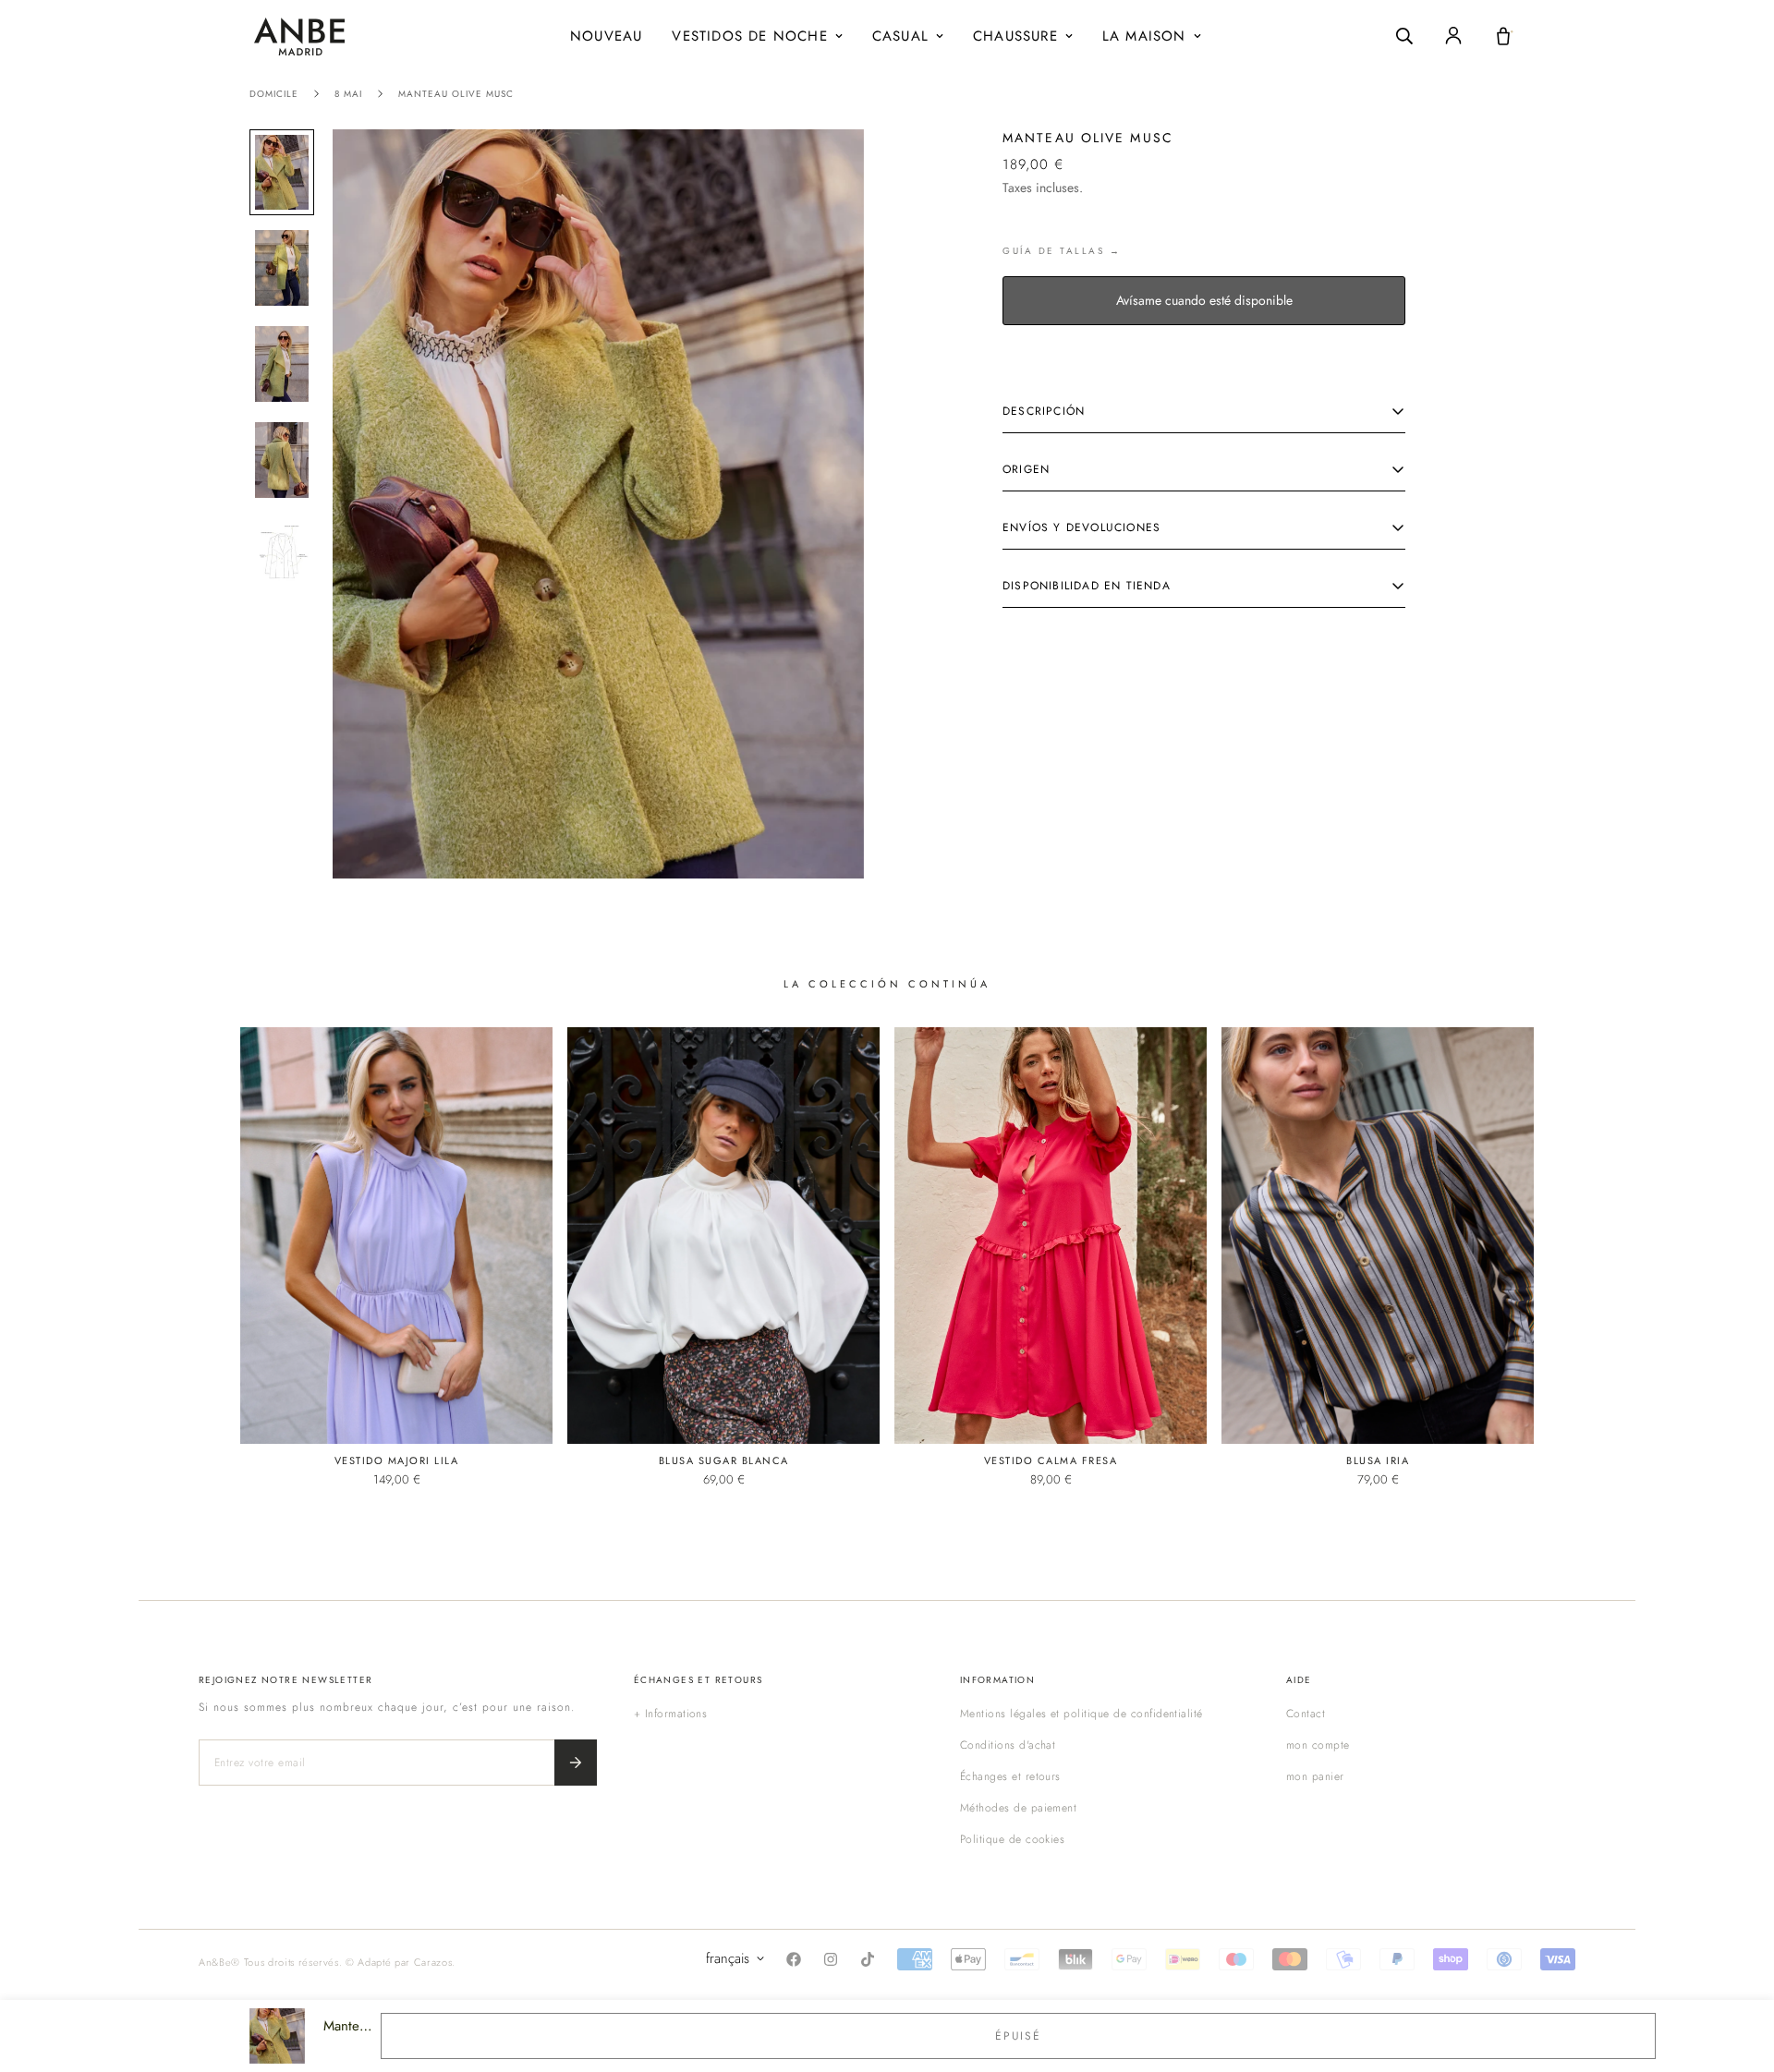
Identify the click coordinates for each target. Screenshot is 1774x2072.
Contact (1306, 1714)
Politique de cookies (1013, 1839)
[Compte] (1453, 36)
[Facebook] (794, 1959)
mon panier (1315, 1776)
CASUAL (900, 36)
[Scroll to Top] (1738, 1971)
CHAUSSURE (1015, 36)
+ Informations (671, 1714)
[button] (1503, 36)
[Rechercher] (1404, 36)
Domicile (274, 94)
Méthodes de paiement (1019, 1808)
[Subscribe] (576, 1763)
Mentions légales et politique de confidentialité (1081, 1714)
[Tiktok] (868, 1959)
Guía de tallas (1053, 251)
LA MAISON (1144, 36)
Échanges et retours (1010, 1776)
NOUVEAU (606, 36)
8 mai (348, 94)
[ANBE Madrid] (299, 36)
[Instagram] (831, 1959)
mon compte (1318, 1745)
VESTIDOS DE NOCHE (749, 36)
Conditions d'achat (1008, 1745)
